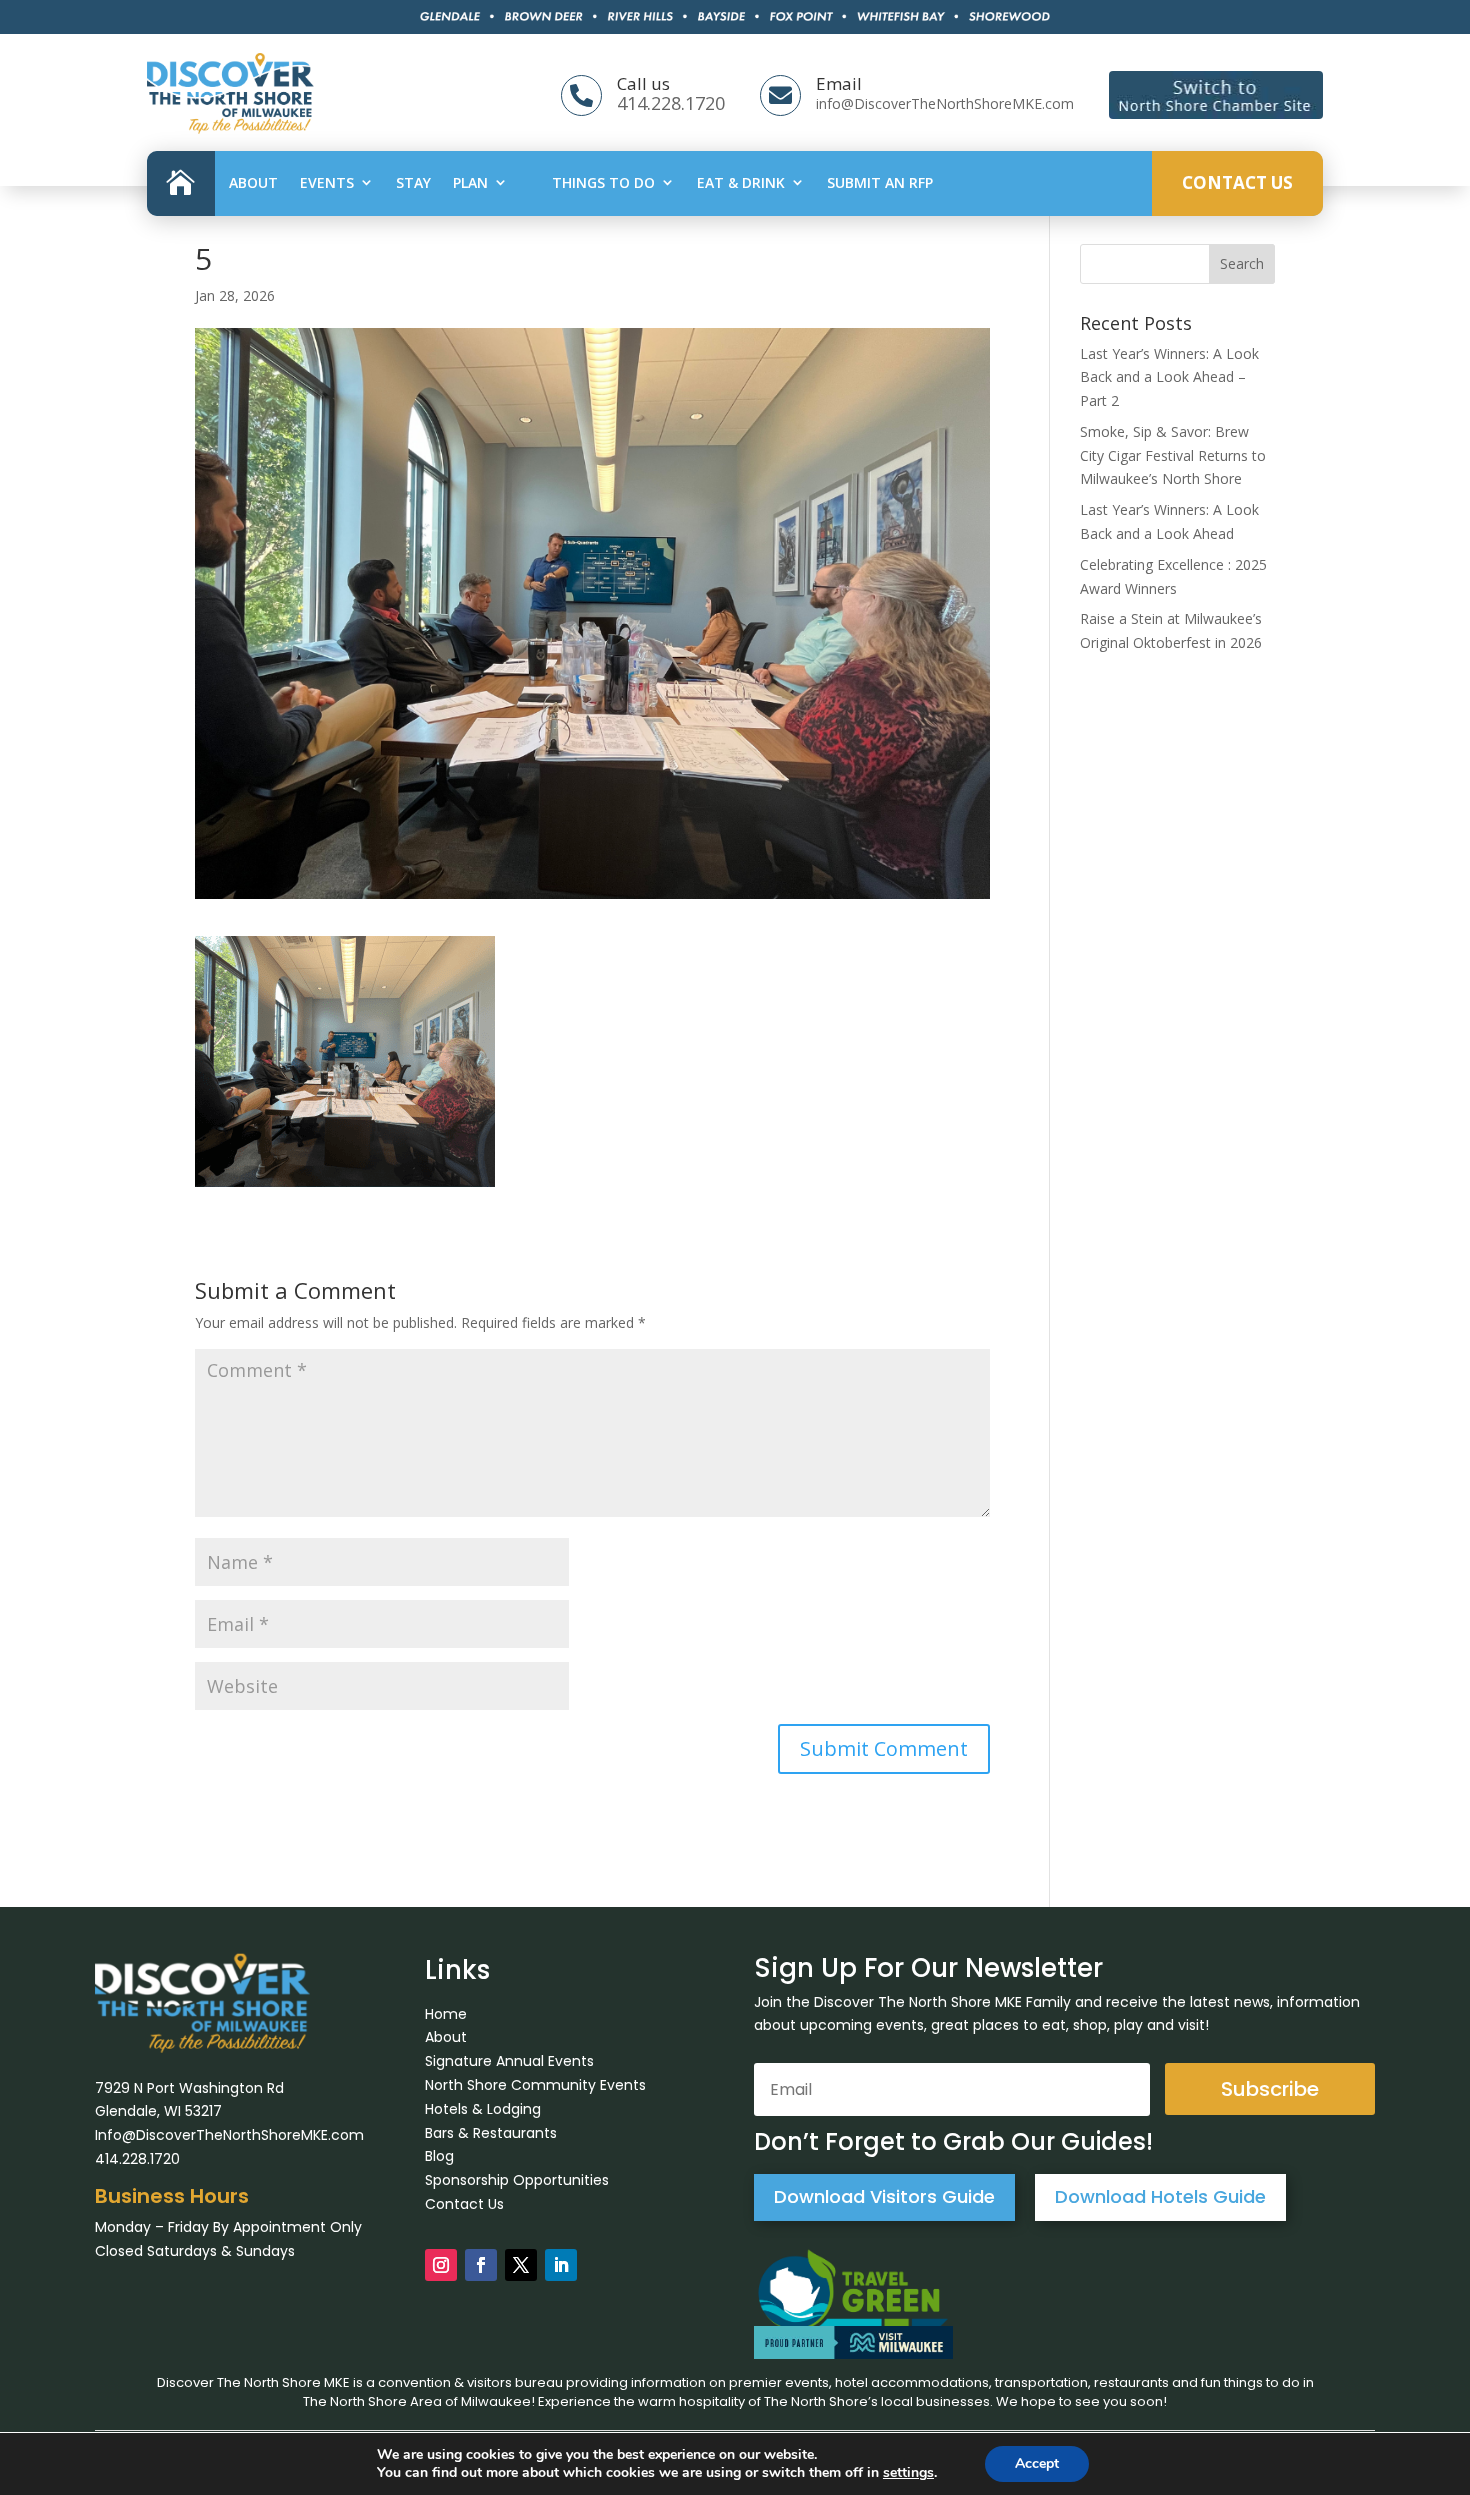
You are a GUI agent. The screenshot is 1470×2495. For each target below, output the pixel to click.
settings (908, 2473)
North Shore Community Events (535, 2085)
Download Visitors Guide (884, 2196)
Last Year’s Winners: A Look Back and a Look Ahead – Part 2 (1169, 377)
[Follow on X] (521, 2265)
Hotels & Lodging (483, 2109)
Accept (1037, 2463)
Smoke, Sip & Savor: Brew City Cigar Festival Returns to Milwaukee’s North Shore (1173, 455)
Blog (439, 2156)
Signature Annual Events (509, 2061)
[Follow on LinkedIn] (561, 2265)
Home (446, 2014)
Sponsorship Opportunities (517, 2180)
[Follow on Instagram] (441, 2265)
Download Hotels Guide (1160, 2196)
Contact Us (1237, 182)
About (253, 182)
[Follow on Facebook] (481, 2265)
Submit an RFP (880, 182)
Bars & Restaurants (491, 2133)
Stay (413, 182)
